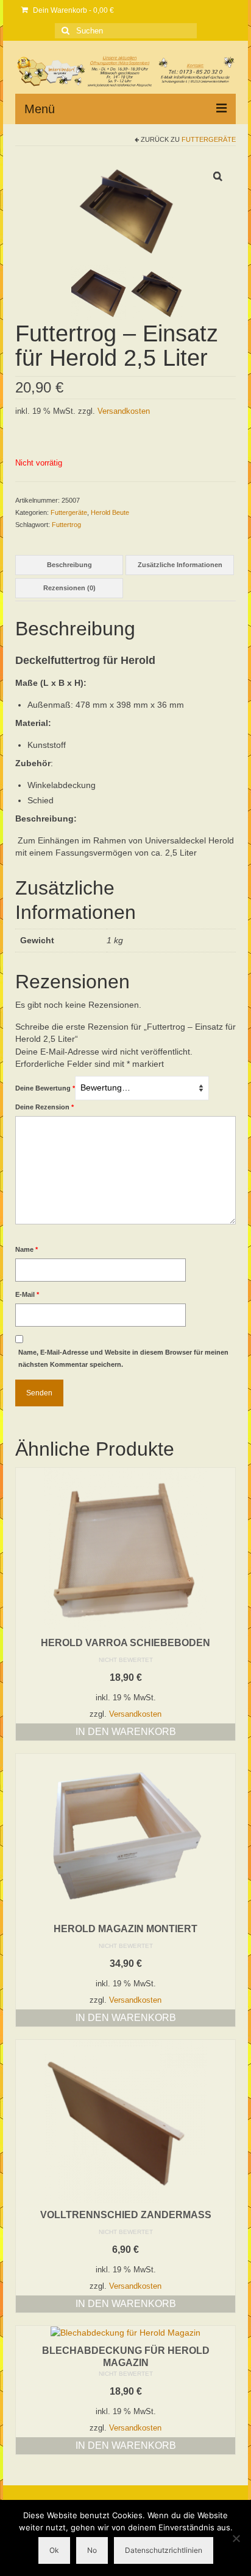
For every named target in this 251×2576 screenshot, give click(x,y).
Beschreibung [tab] (69, 565)
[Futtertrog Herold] (125, 208)
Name (27, 1249)
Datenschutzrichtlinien (164, 2550)
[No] (236, 2538)
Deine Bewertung (45, 1088)
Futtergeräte (209, 139)
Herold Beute (110, 512)
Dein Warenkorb (72, 10)
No (92, 2550)
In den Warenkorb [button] (126, 1732)
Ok (54, 2550)
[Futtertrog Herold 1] (99, 292)
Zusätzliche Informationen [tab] (180, 565)
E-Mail (27, 1294)
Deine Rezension (44, 1107)
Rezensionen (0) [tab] (69, 588)
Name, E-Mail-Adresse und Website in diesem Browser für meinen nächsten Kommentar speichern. (123, 1358)
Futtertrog (66, 525)
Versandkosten (124, 411)
